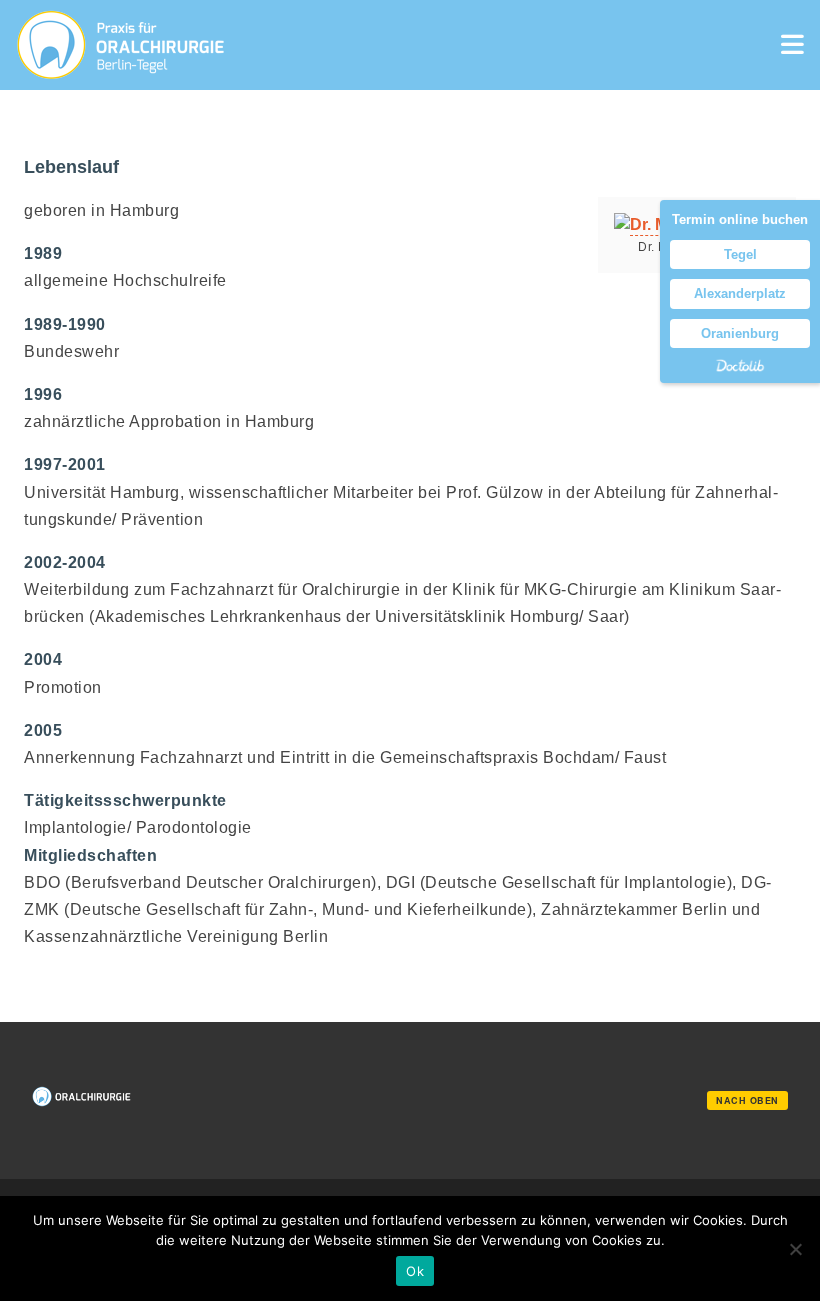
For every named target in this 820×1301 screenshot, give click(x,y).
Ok (415, 1271)
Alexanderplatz (740, 293)
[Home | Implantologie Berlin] (120, 45)
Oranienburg (740, 333)
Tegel (740, 254)
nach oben (747, 1100)
